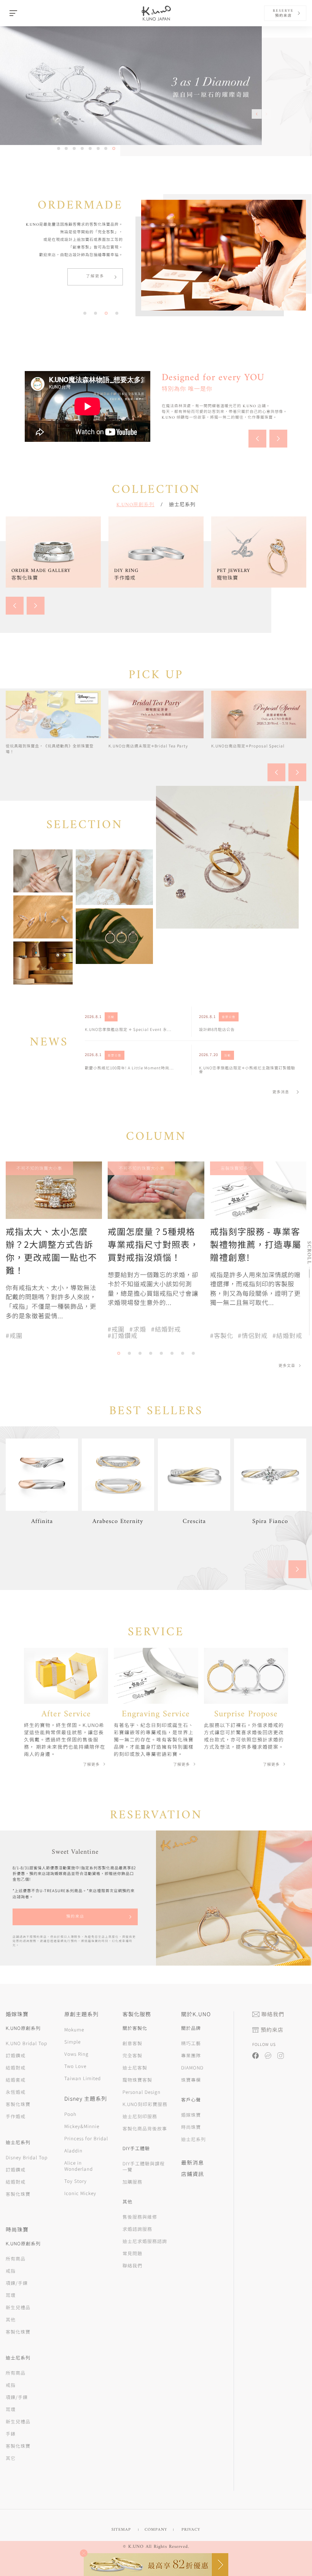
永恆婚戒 (16, 2092)
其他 (11, 2319)
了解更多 (95, 276)
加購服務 (132, 2182)
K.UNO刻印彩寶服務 (145, 2104)
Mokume (74, 2029)
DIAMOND (192, 2067)
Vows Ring (76, 2054)
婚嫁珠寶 (191, 2115)
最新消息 (193, 2162)
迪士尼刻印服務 (140, 2116)
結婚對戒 (16, 2067)
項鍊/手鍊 (17, 2283)
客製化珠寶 (18, 2104)
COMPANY (156, 2530)
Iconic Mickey (80, 2193)
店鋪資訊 (193, 2174)
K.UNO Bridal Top (26, 2043)
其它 (11, 2458)
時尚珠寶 (191, 2127)
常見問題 (132, 2253)
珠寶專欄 (191, 2080)
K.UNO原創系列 (135, 504)
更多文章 (287, 1366)
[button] (267, 114)
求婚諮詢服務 (137, 2229)
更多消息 (281, 1092)
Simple (72, 2042)
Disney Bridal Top (27, 2157)
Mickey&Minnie (82, 2126)
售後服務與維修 (140, 2217)
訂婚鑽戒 (16, 2055)
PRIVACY (191, 2530)
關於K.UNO (196, 2014)
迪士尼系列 (182, 504)
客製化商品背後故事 (145, 2128)
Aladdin (73, 2150)
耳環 (11, 2295)
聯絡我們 (132, 2265)
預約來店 (75, 1917)
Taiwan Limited (83, 2078)
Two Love (75, 2066)
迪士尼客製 (135, 2067)
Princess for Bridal (86, 2138)
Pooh (70, 2114)
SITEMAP (121, 2530)
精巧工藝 (191, 2043)
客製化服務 (137, 2014)
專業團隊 (191, 2055)
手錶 (11, 2433)
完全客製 (132, 2055)
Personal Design (142, 2092)
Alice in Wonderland (79, 2166)
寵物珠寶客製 (137, 2080)
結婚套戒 (16, 2080)
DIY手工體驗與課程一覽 (144, 2166)
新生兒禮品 (18, 2307)
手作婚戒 (16, 2116)
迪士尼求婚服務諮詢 (145, 2241)
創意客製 (132, 2043)
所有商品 (16, 2258)
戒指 (11, 2271)
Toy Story (76, 2181)
